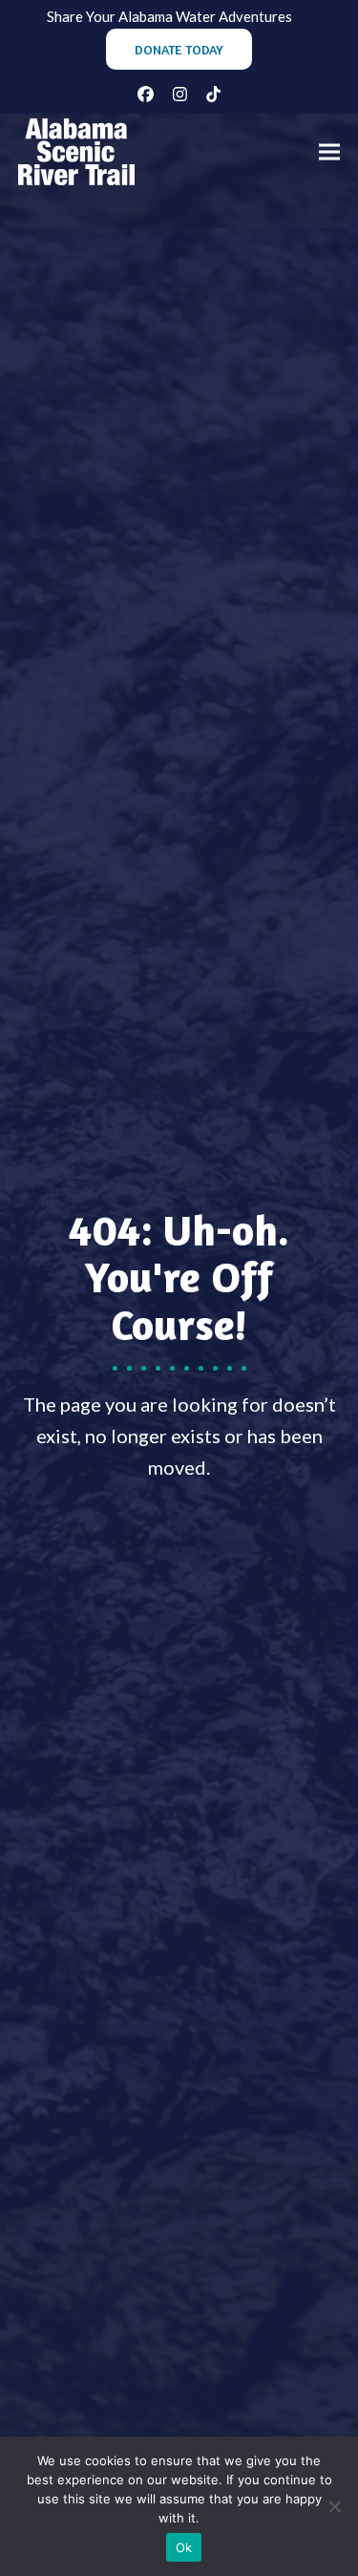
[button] (329, 152)
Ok (184, 2547)
